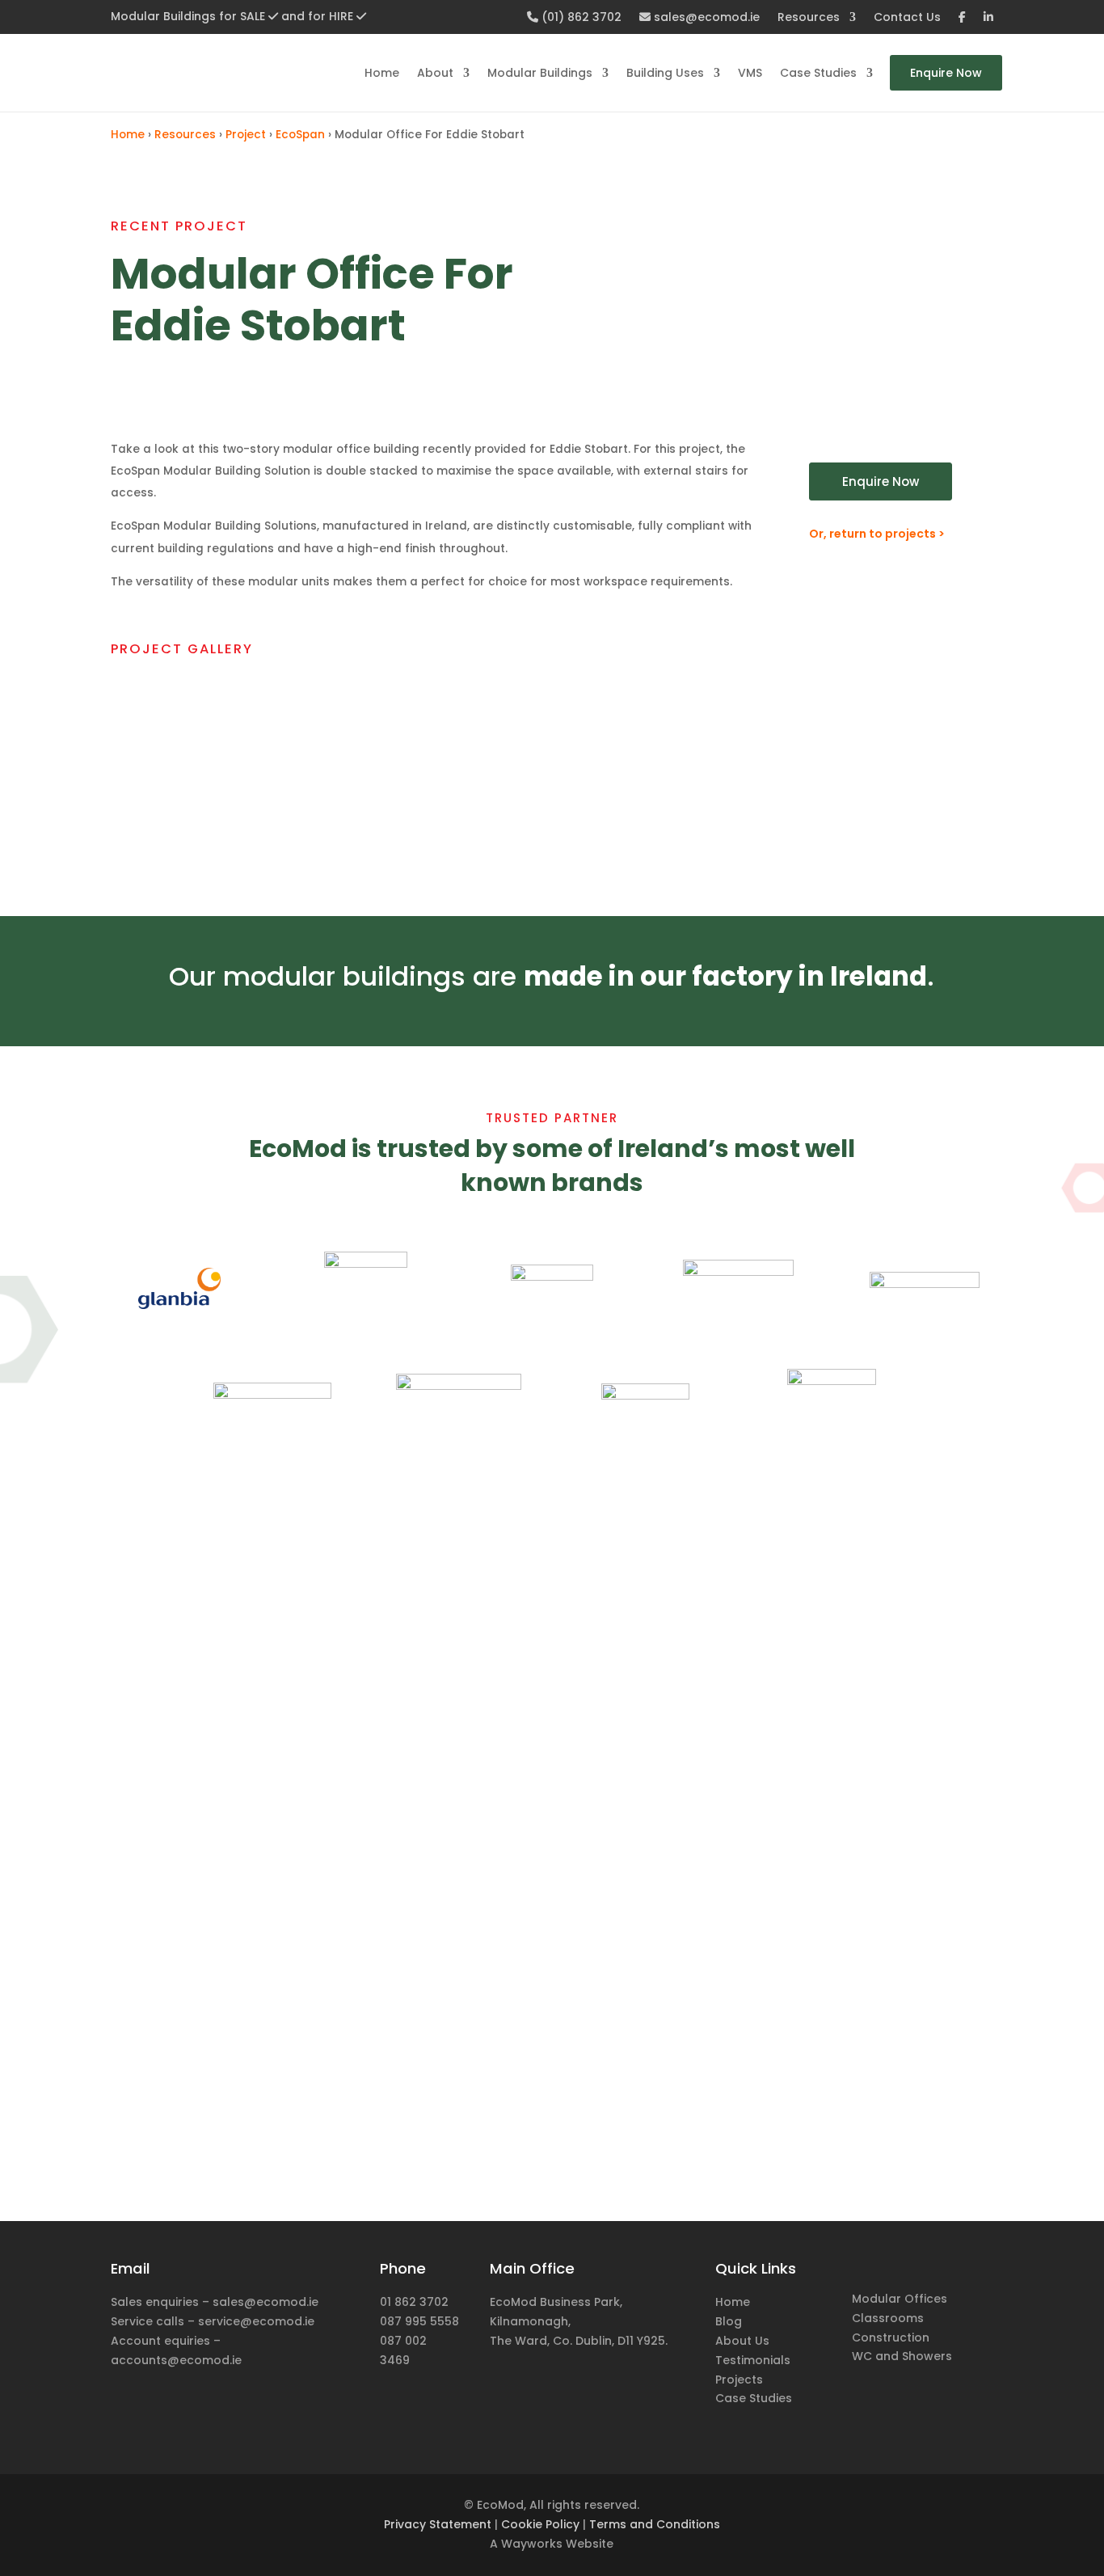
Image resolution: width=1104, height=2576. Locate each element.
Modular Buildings (540, 73)
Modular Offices (900, 2299)
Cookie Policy (540, 2524)
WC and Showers (902, 2356)
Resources (809, 18)
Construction (891, 2337)
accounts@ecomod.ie (176, 2360)
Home (382, 73)
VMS (750, 73)
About (435, 73)
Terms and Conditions (655, 2524)
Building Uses (665, 73)
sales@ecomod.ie (705, 18)
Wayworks (532, 2544)
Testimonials (753, 2360)
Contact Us (907, 18)
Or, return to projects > (877, 534)
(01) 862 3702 (580, 18)
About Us (742, 2341)
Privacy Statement (438, 2524)
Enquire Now (946, 73)
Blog (729, 2321)
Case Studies (818, 73)
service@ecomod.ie (256, 2321)
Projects (739, 2380)
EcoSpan (300, 135)
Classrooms (888, 2318)
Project (246, 135)
